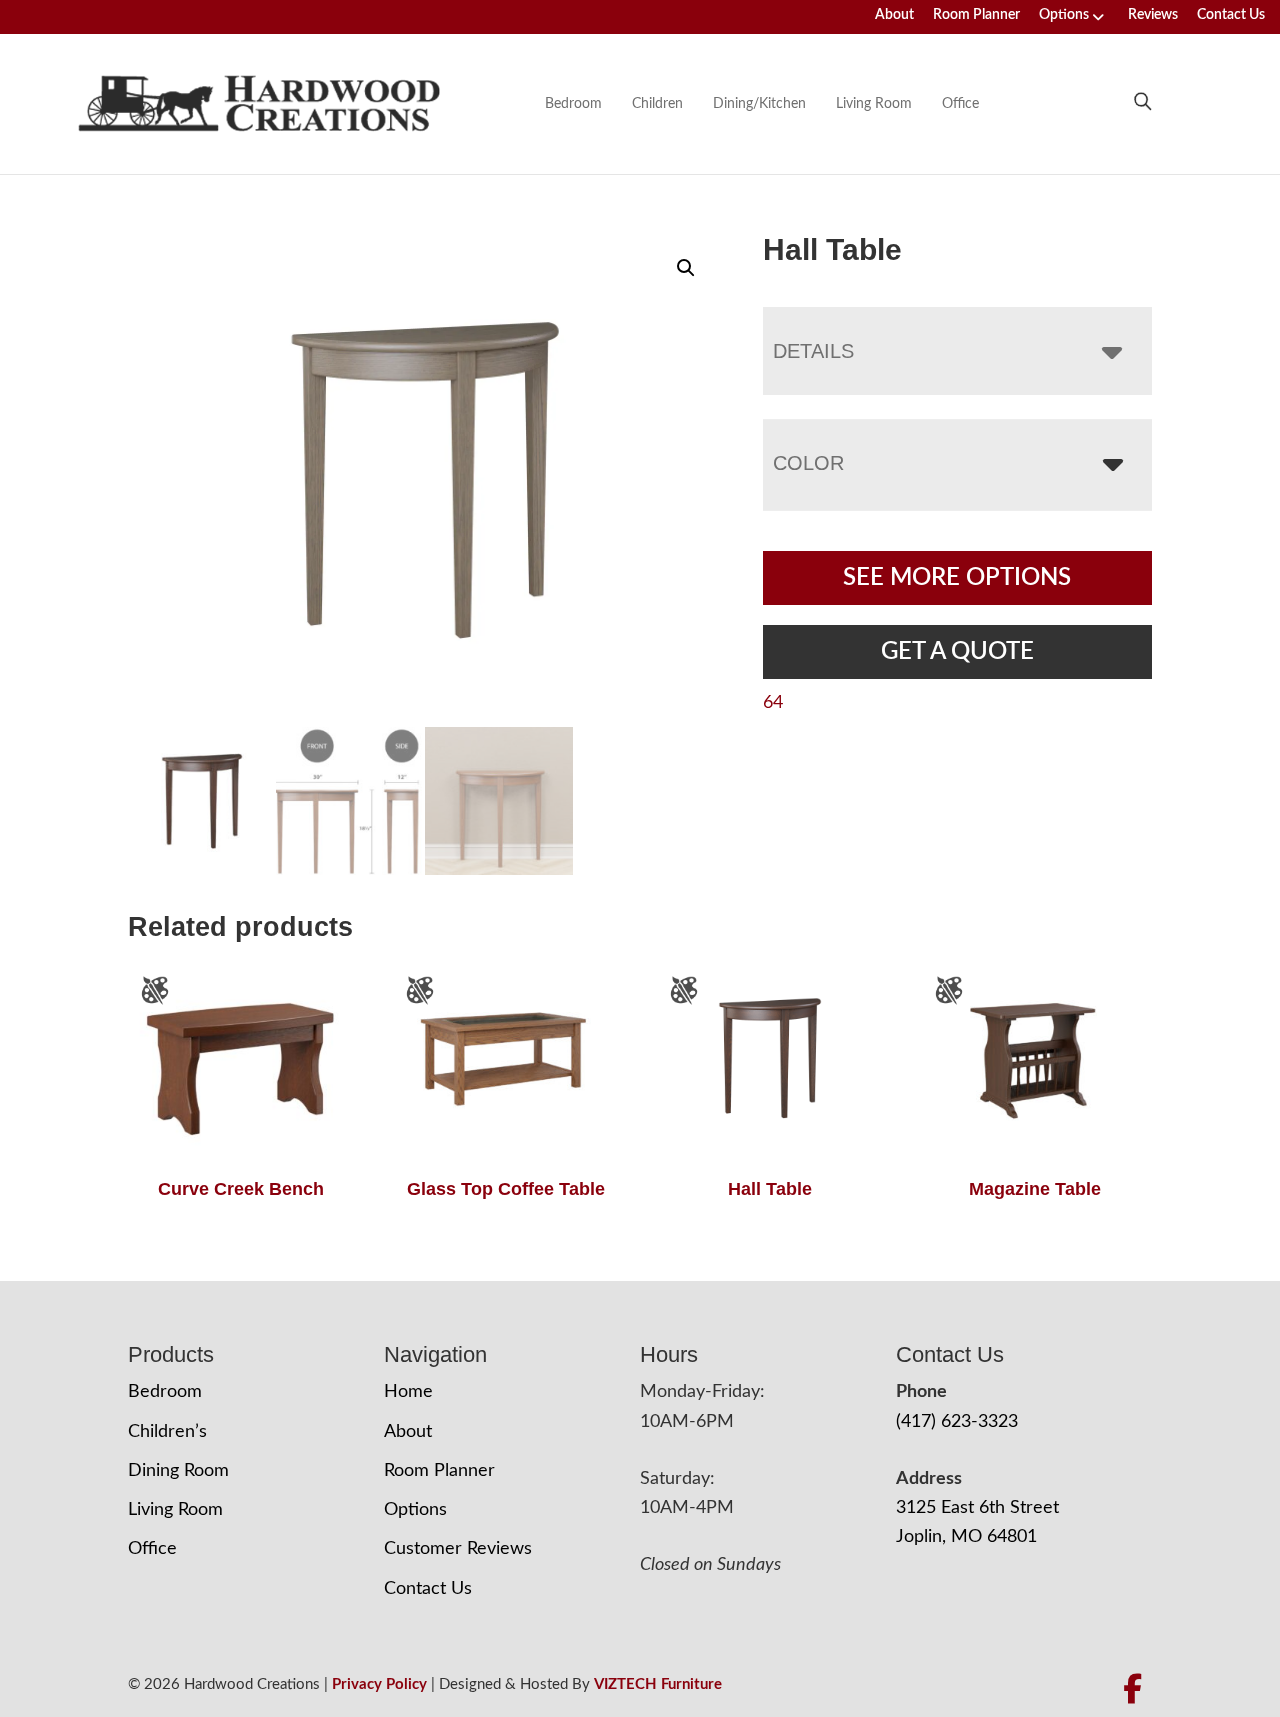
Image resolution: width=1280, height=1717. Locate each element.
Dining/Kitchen (759, 104)
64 (773, 703)
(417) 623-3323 (957, 1422)
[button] (686, 268)
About (894, 15)
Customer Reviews (458, 1549)
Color (808, 463)
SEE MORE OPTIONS (957, 578)
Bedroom (573, 104)
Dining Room (178, 1471)
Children (657, 104)
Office (960, 104)
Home (408, 1392)
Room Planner (976, 15)
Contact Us (1231, 15)
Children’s (167, 1432)
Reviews (1153, 15)
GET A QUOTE (957, 652)
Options (1064, 15)
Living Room (874, 104)
